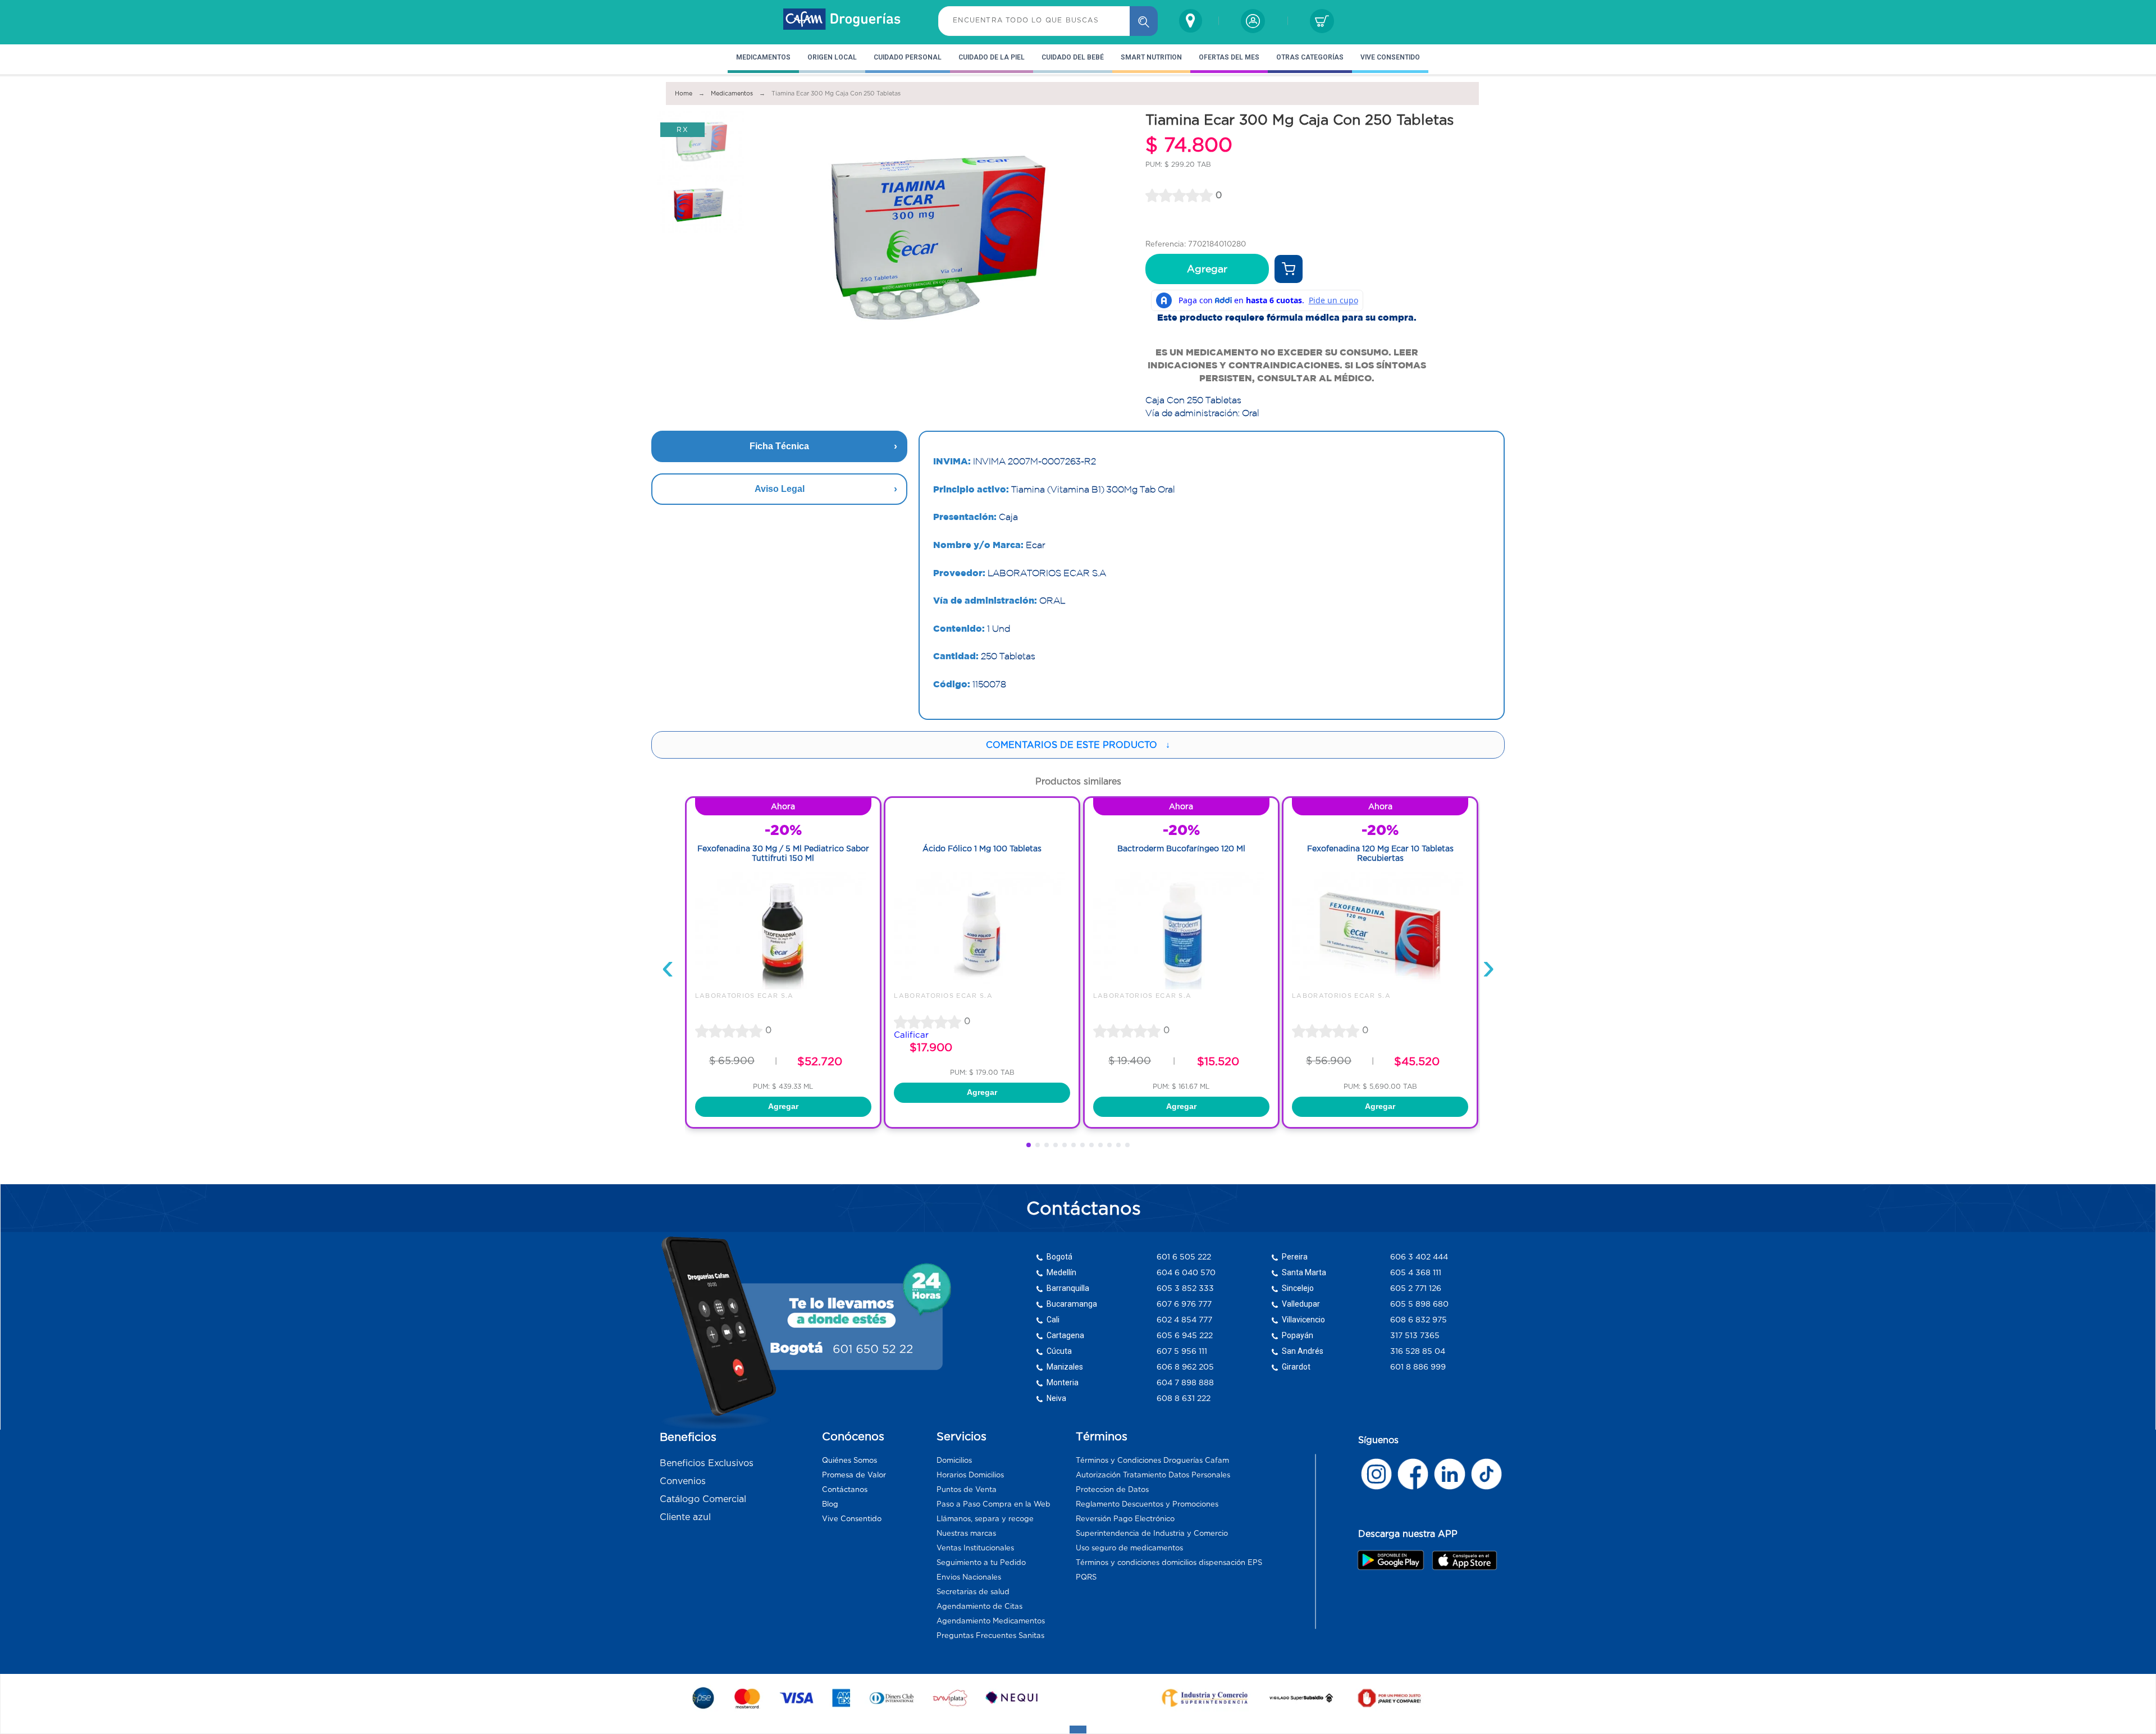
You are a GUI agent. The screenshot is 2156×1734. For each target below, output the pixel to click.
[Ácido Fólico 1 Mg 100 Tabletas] (982, 987)
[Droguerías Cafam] (842, 21)
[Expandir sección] (1078, 1730)
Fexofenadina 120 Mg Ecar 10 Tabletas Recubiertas (1380, 853)
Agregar (1207, 269)
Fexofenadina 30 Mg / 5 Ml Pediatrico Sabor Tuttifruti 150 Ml (783, 853)
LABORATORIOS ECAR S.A (744, 996)
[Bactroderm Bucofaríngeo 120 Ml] (1181, 987)
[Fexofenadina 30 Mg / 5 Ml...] (783, 987)
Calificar (911, 1035)
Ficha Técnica (779, 446)
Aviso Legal (780, 489)
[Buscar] (1144, 21)
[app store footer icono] (1464, 1560)
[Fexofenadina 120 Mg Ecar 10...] (1380, 987)
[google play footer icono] (1394, 1560)
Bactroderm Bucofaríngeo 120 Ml (1181, 848)
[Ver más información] (1289, 269)
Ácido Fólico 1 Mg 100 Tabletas (982, 848)
